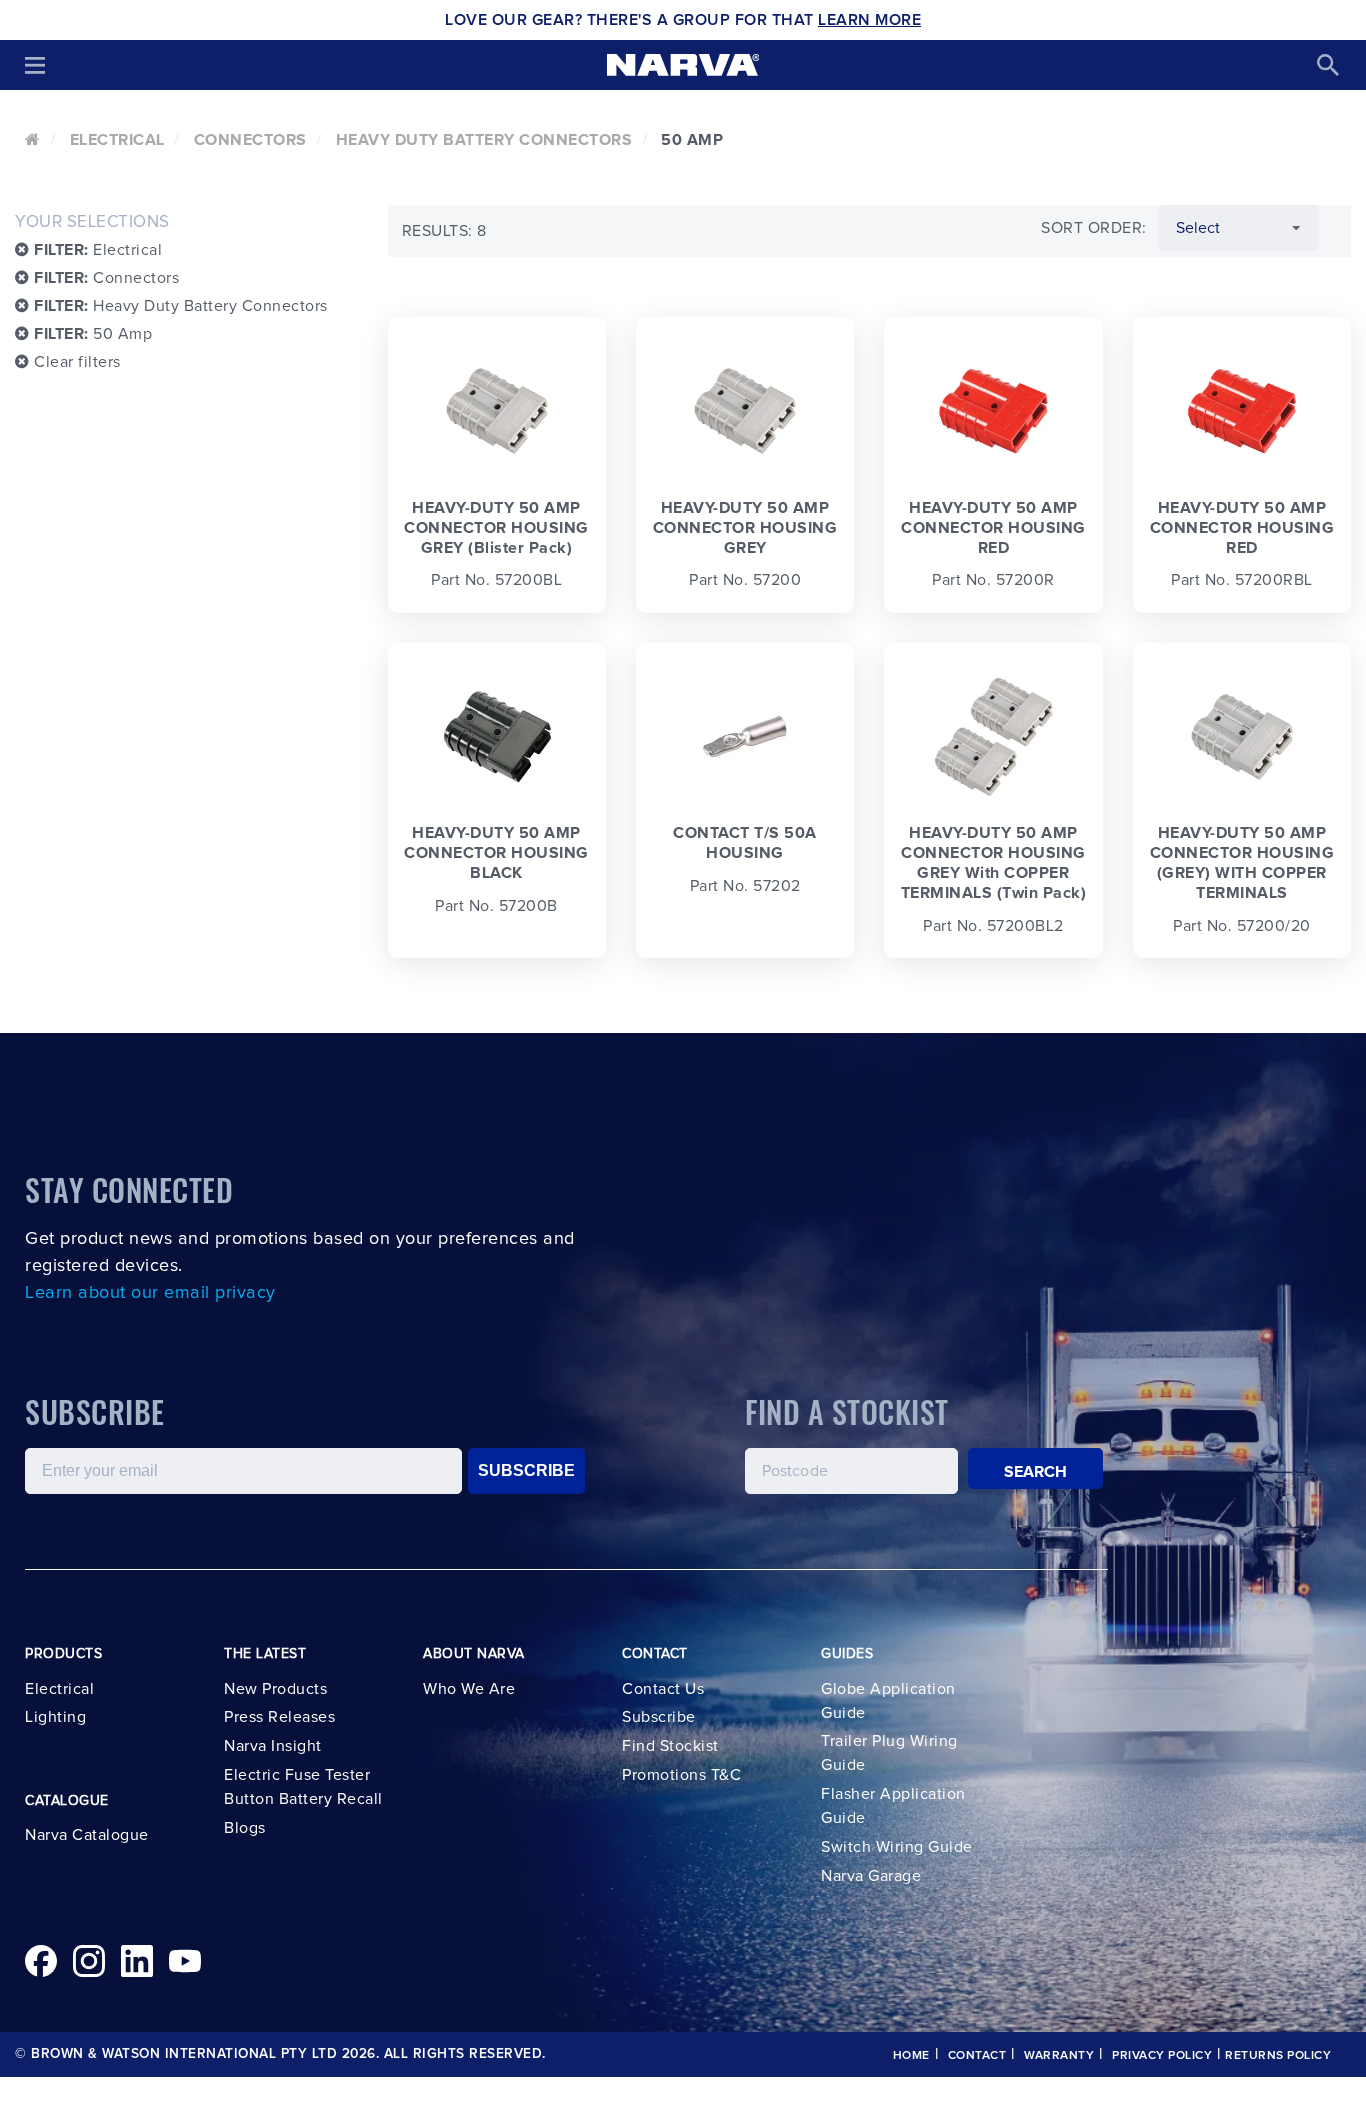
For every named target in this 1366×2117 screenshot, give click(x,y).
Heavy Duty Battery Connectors (484, 140)
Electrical (117, 140)
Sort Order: (1094, 228)
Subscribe (659, 1717)
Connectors (250, 140)
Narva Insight (273, 1746)
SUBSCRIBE (526, 1470)
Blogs (245, 1828)
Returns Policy (1278, 2056)
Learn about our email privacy (150, 1293)
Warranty (1059, 2056)
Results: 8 (444, 231)
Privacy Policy (1162, 2056)
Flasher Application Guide (893, 1806)
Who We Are (469, 1689)
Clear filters (75, 362)
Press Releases (279, 1717)
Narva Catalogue (87, 1835)
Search (1036, 1472)
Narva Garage (871, 1876)
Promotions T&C (681, 1775)
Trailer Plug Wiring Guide (889, 1753)
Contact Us (663, 1689)
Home (911, 2056)
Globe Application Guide (888, 1701)
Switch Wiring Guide (897, 1847)
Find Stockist (670, 1746)
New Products (275, 1689)
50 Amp (93, 334)
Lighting (55, 1717)
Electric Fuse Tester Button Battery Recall (303, 1787)
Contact (977, 2056)
